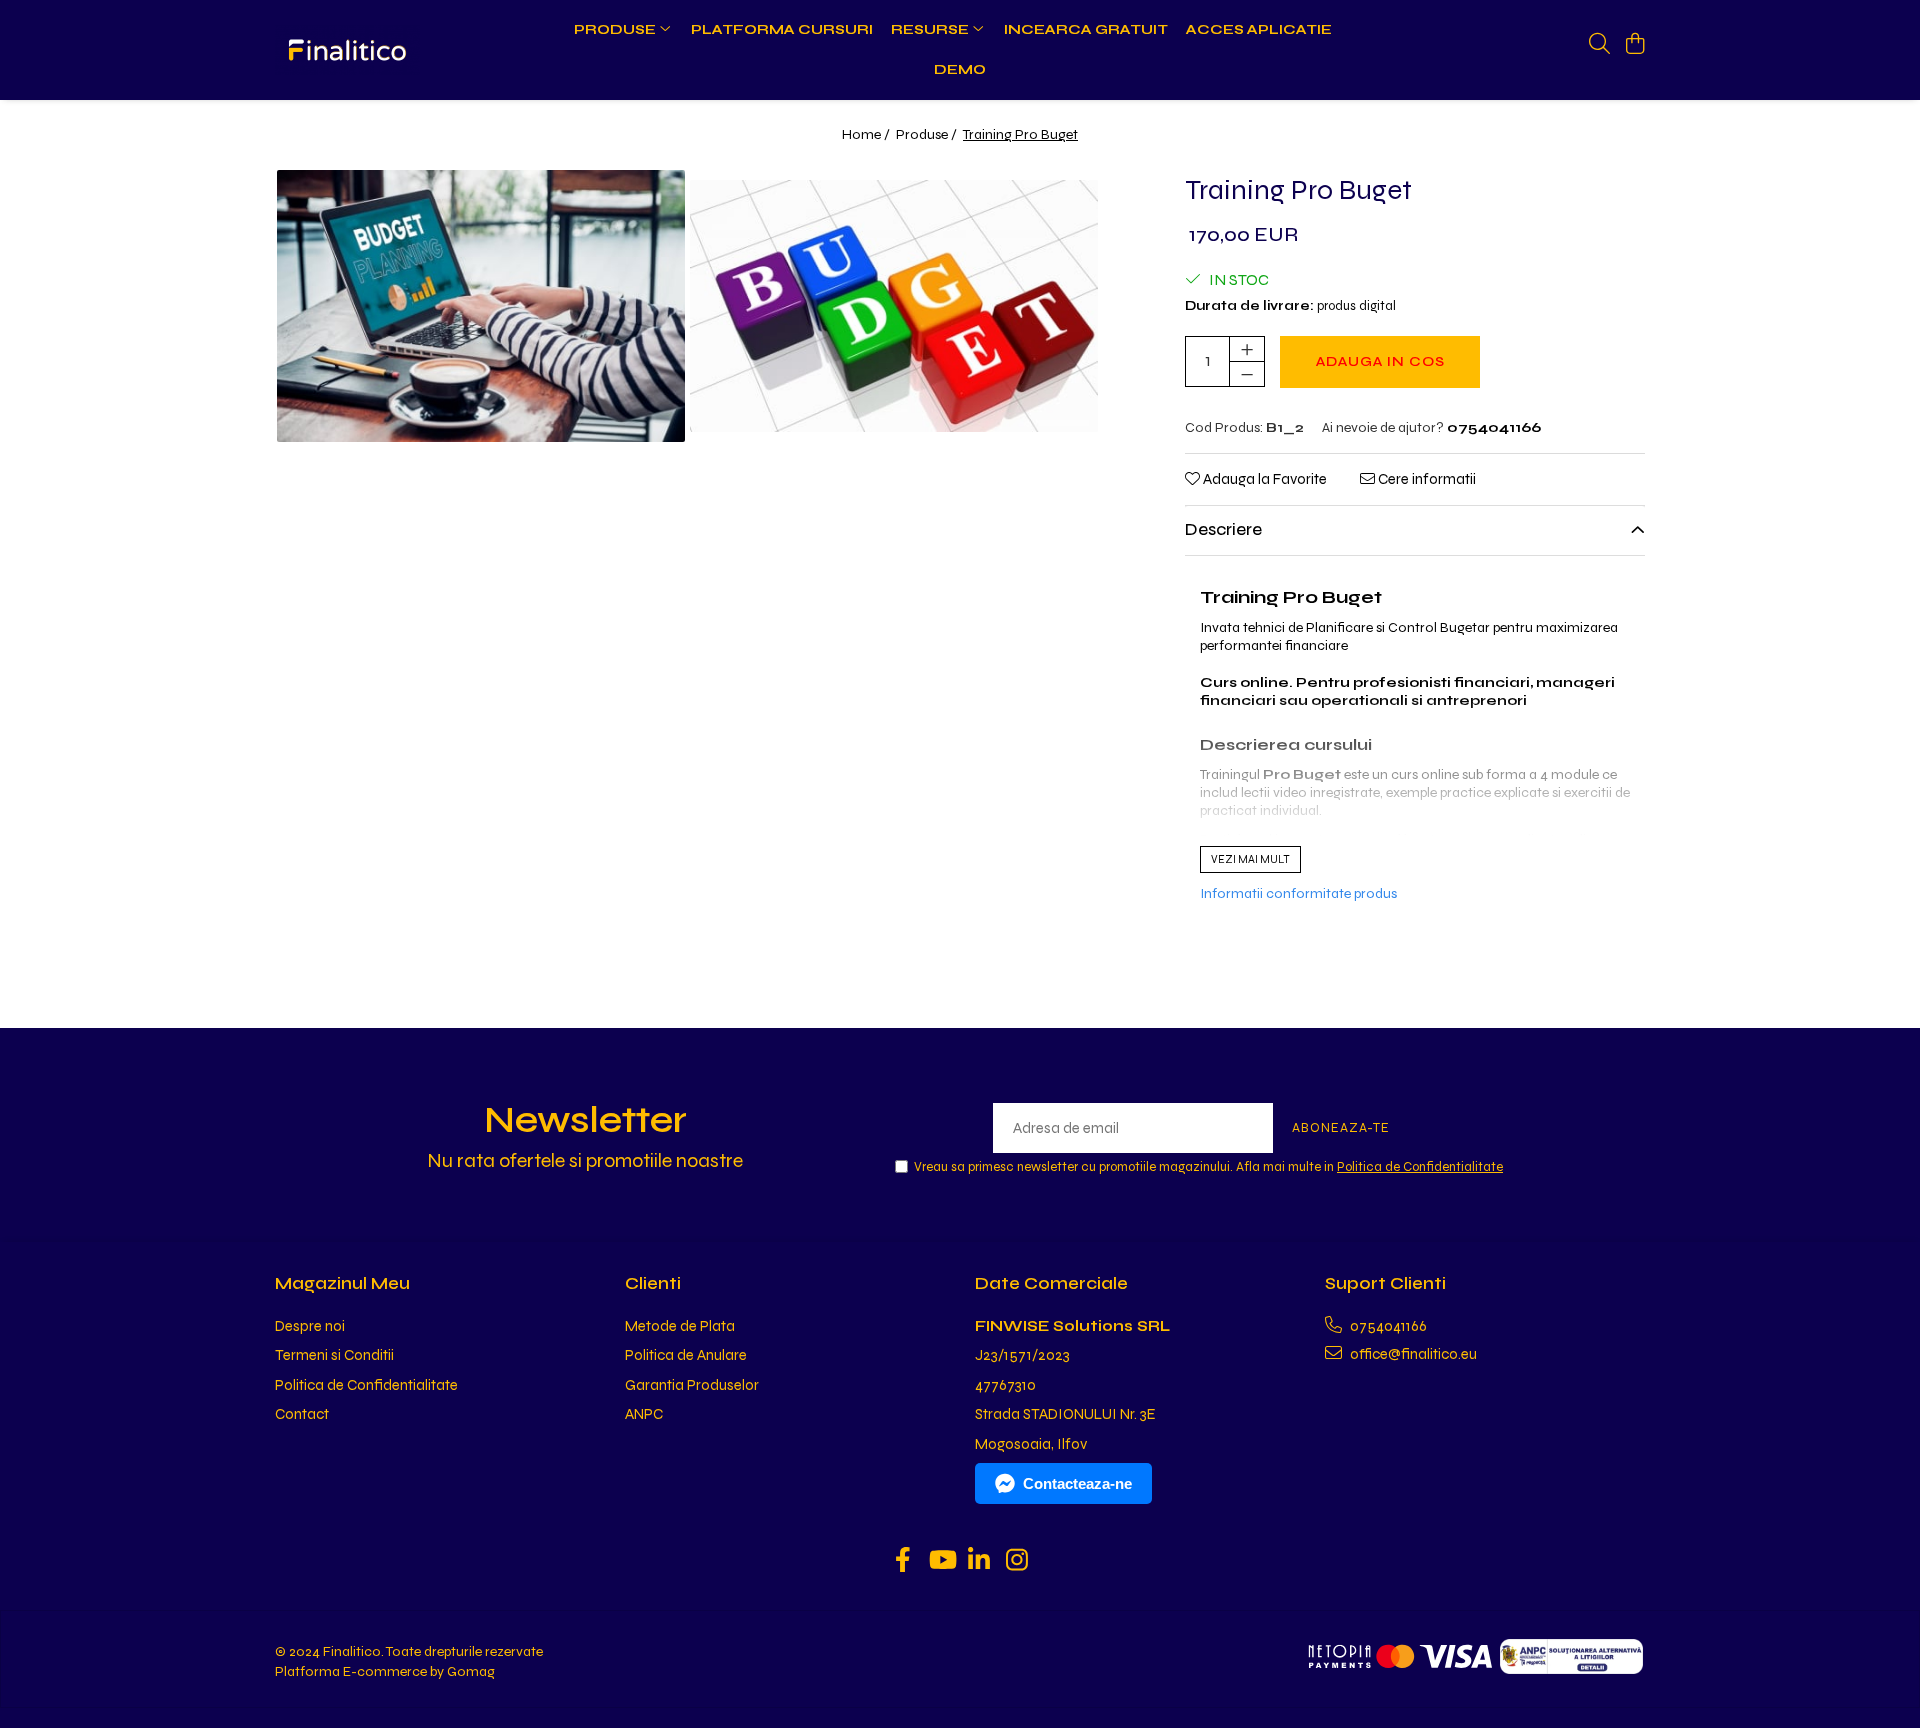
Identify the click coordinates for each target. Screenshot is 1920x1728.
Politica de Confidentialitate (1420, 1167)
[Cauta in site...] (1599, 45)
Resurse (931, 29)
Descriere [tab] (1223, 529)
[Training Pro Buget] (481, 306)
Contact (302, 1414)
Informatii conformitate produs (1298, 893)
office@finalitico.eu (1412, 1354)
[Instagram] (1017, 1562)
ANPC (644, 1414)
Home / (867, 134)
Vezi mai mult (1250, 859)
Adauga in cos (1380, 361)
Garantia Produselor (692, 1385)
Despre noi (310, 1326)
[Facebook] (903, 1562)
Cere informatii (1425, 479)
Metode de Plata (680, 1326)
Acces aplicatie (1259, 29)
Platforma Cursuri (782, 29)
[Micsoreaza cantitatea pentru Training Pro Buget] (1247, 374)
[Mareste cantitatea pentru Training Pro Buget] (1247, 349)
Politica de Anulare (686, 1355)
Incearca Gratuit (1086, 29)
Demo (960, 69)
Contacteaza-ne (1077, 1483)
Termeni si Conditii (334, 1355)
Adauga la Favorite (1263, 479)
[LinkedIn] (979, 1562)
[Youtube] (941, 1562)
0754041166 (1387, 1326)
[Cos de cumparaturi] (1634, 45)
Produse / (928, 134)
